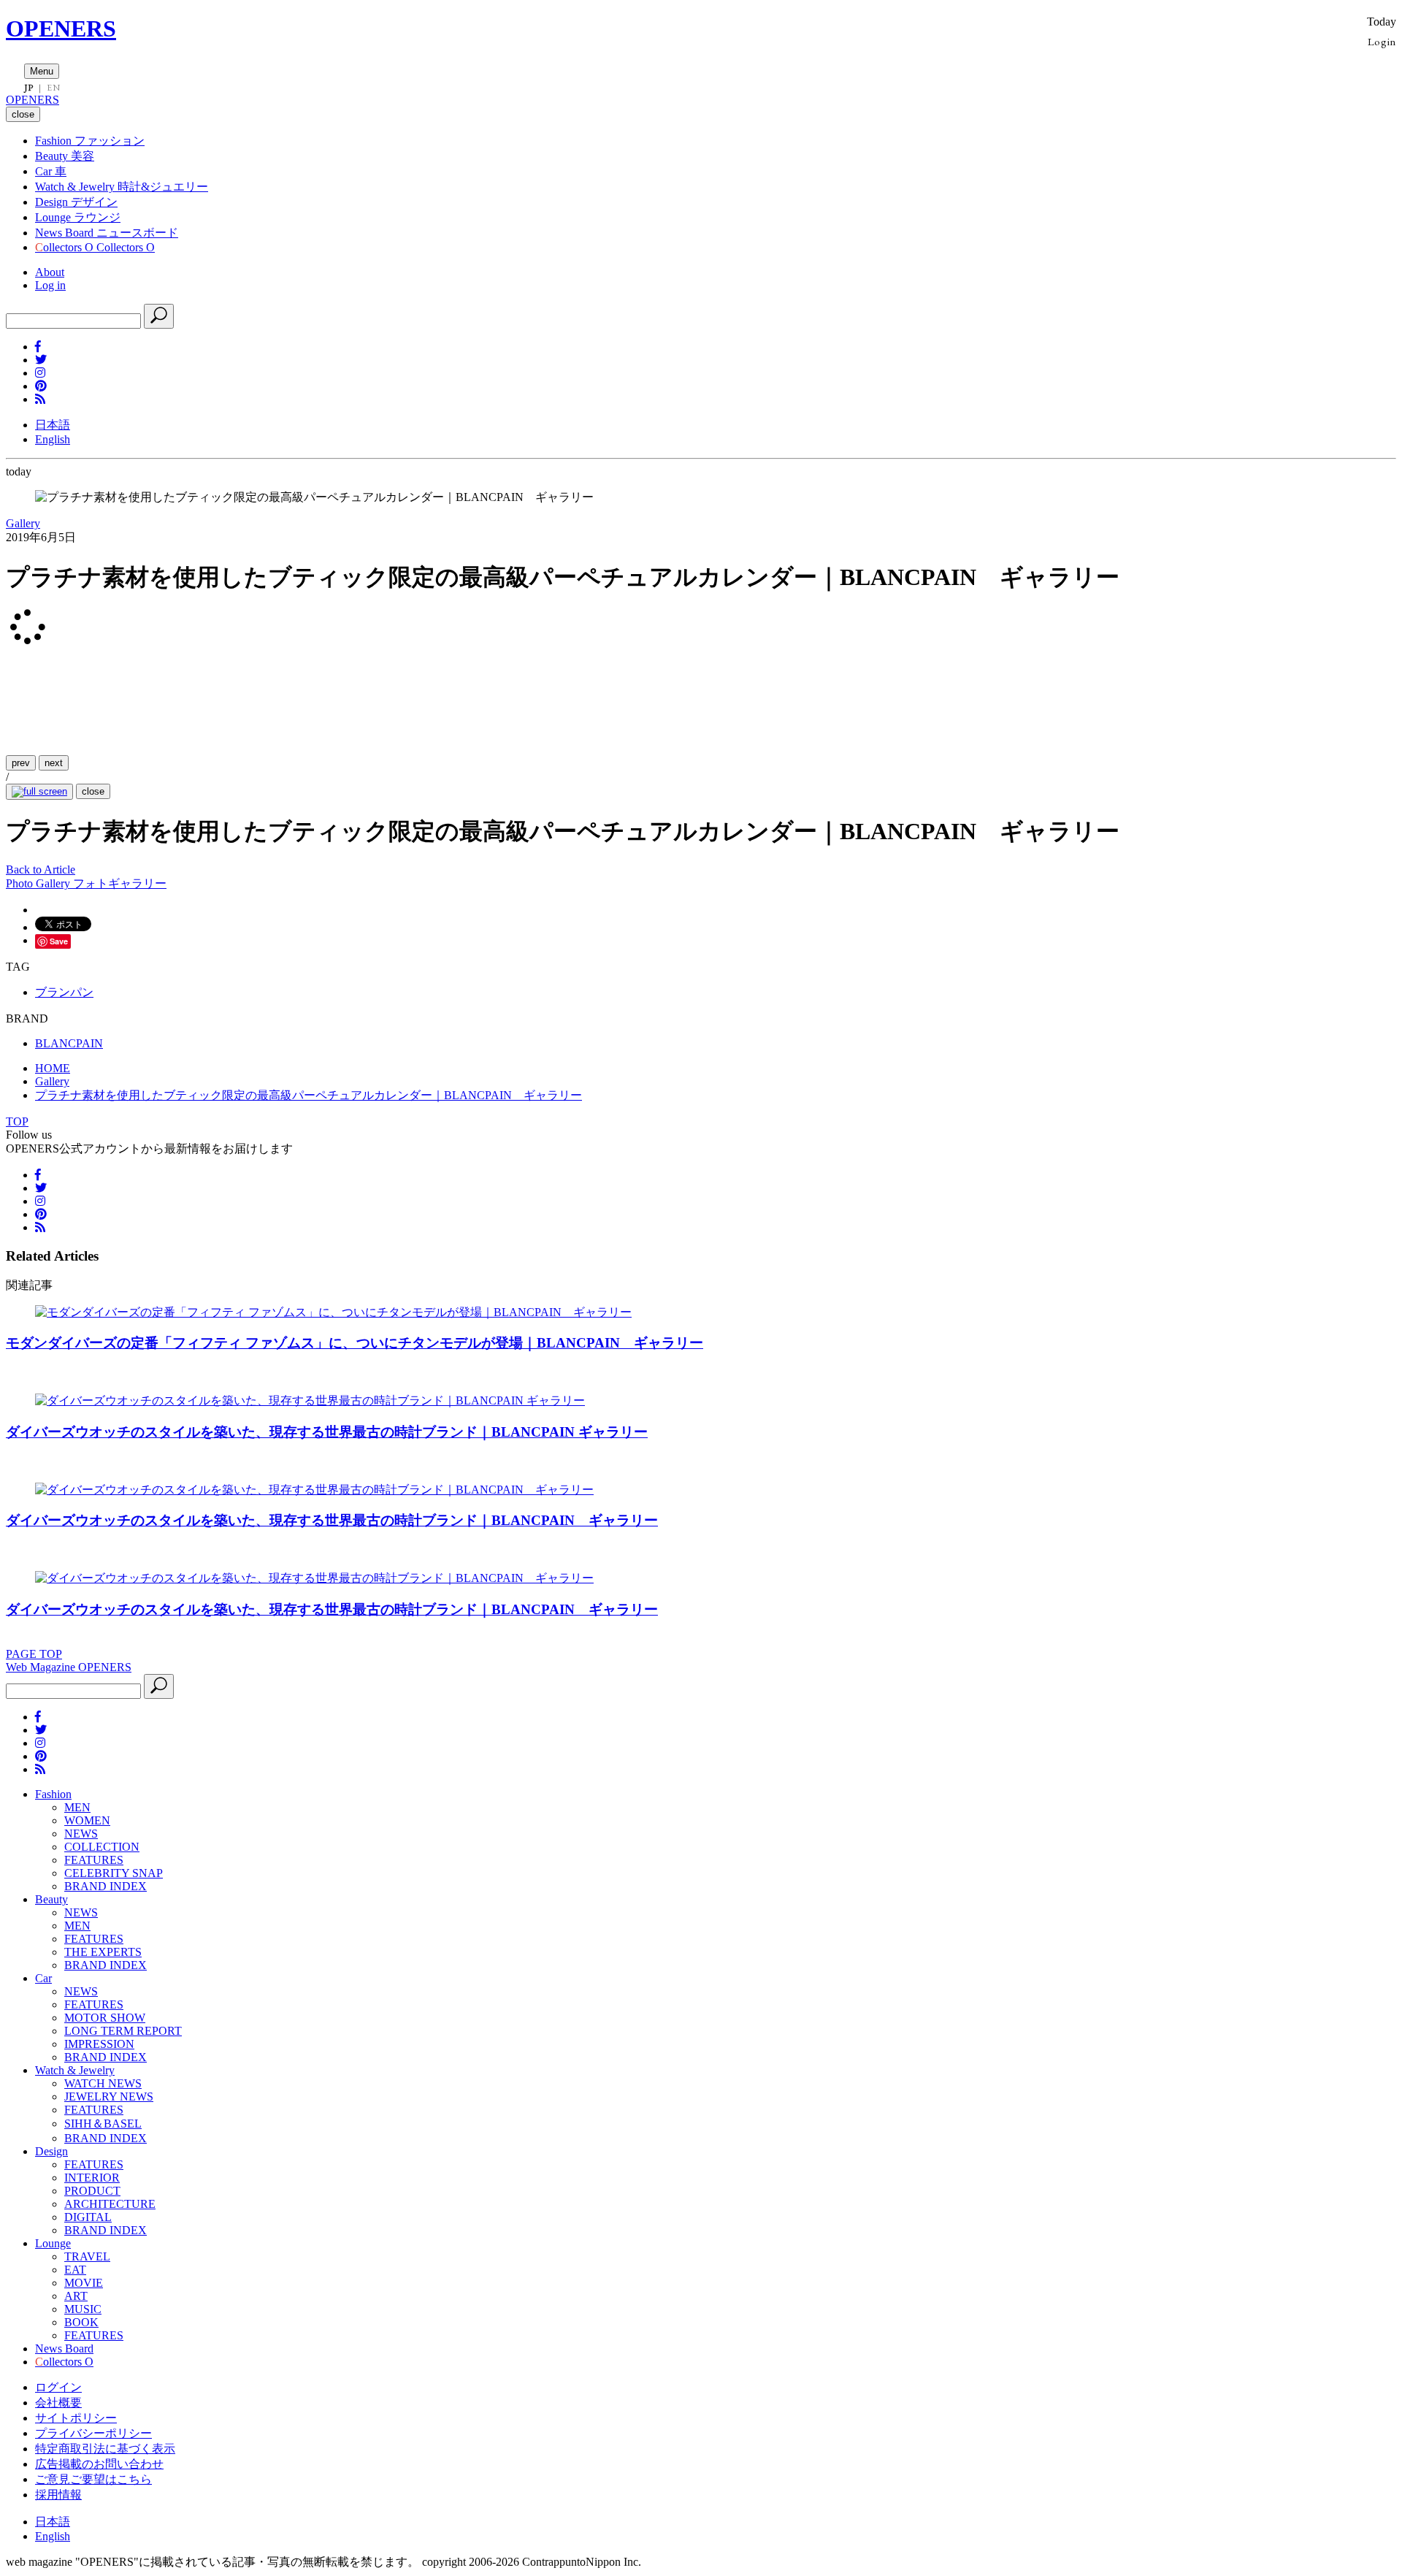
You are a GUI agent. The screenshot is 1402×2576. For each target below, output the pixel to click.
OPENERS (61, 28)
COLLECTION (102, 1847)
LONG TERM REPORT (123, 2031)
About (50, 272)
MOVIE (84, 2283)
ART (76, 2296)
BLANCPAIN (69, 1043)
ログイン (58, 2387)
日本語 (53, 425)
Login (1382, 41)
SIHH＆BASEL (103, 2124)
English (53, 439)
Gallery (23, 523)
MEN (77, 1807)
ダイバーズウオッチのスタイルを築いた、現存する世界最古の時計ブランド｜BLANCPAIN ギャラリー (327, 1432)
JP (29, 88)
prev (21, 763)
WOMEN (87, 1820)
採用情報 (58, 2495)
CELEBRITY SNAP (114, 1873)
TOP (17, 1121)
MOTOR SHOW (105, 2018)
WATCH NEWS (103, 2083)
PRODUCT (92, 2191)
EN (53, 88)
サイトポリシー (76, 2418)
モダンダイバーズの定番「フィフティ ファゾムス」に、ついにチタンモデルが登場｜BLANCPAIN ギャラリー (355, 1343)
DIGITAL (88, 2217)
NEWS (81, 1834)
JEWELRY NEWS (109, 2097)
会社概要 (58, 2403)
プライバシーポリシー (93, 2433)
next (54, 763)
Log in (50, 285)
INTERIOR (92, 2178)
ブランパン (64, 992)
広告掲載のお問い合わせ (99, 2464)
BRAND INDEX (106, 1886)
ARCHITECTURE (110, 2204)
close (93, 791)
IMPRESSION (99, 2044)
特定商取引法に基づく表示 (105, 2449)
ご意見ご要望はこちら (93, 2479)
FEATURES (94, 1860)
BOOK (81, 2322)
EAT (75, 2270)
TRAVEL (87, 2256)
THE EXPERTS (103, 1952)
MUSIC (83, 2309)
